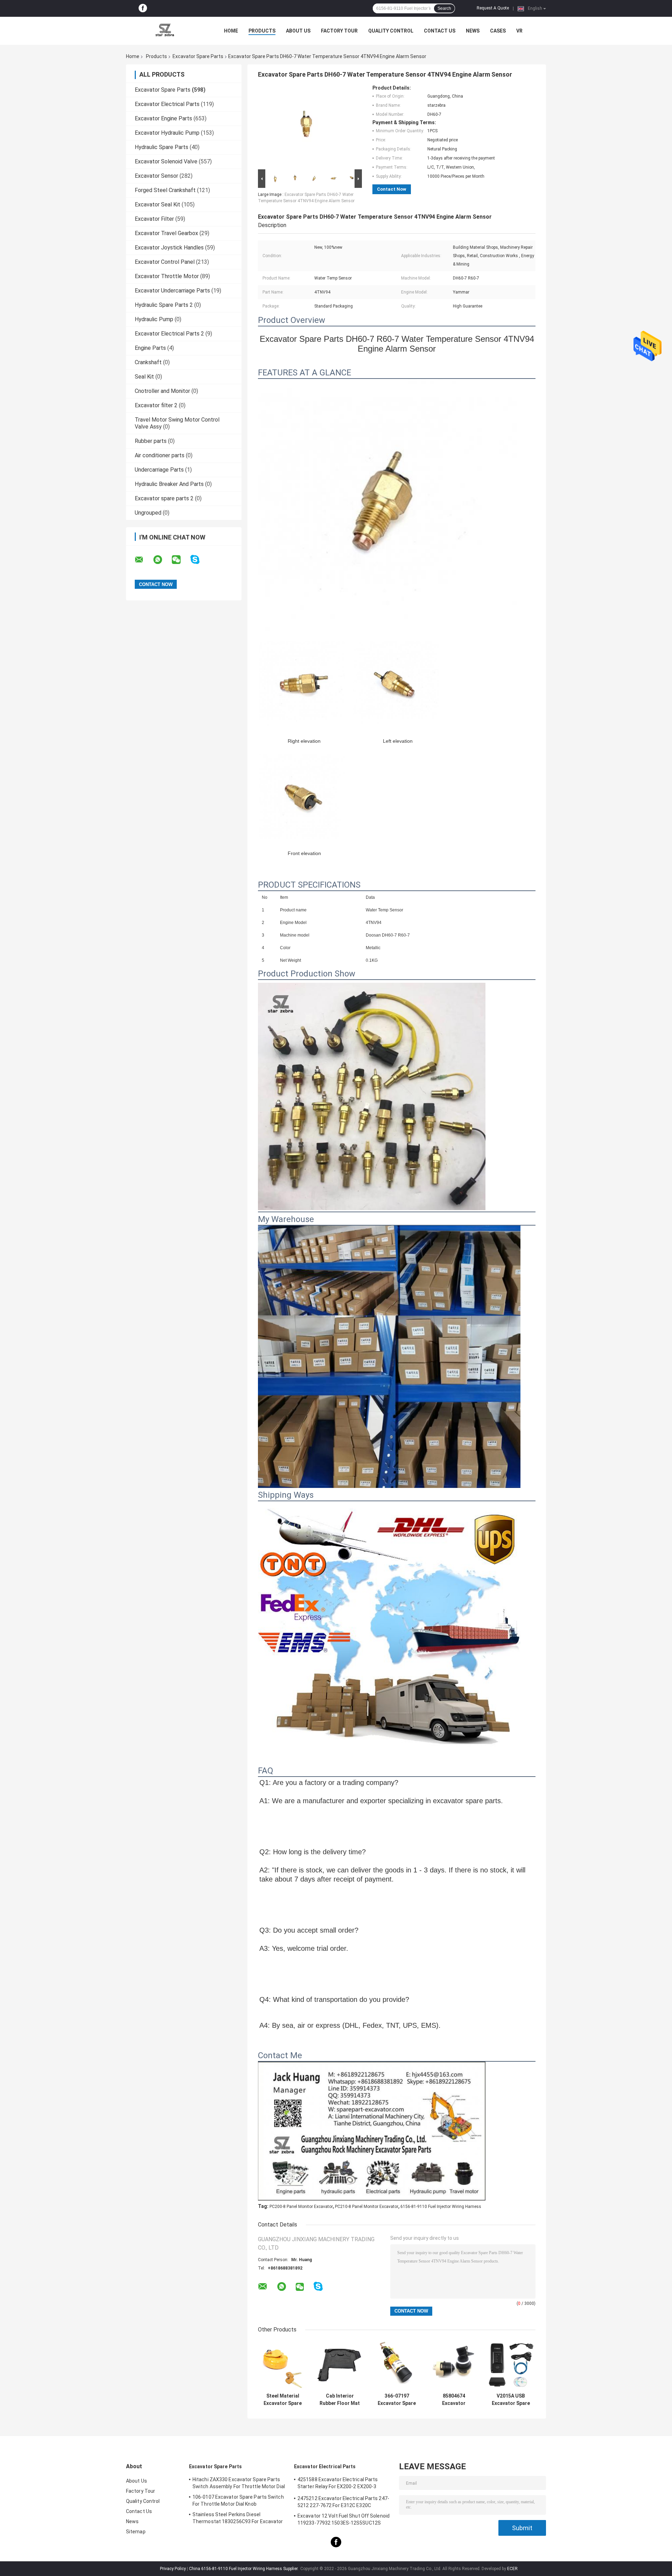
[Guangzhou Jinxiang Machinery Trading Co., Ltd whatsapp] (162, 560)
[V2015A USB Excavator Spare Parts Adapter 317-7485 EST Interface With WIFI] (511, 2365)
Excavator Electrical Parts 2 (169, 334)
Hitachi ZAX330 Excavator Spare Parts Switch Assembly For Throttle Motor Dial (239, 2483)
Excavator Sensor (156, 176)
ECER (512, 2569)
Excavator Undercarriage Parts (172, 291)
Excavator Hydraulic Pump (167, 133)
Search (444, 8)
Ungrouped (148, 513)
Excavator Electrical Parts (167, 104)
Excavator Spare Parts (198, 56)
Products (262, 31)
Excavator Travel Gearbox (166, 233)
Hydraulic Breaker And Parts (169, 484)
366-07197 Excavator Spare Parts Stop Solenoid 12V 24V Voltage (397, 2400)
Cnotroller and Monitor (162, 391)
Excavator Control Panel (165, 262)
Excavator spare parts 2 (164, 498)
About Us (298, 31)
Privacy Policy (173, 2569)
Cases (498, 31)
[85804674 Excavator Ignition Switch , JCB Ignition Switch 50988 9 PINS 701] (454, 2365)
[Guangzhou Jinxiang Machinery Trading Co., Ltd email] (143, 560)
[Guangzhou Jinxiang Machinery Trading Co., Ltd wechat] (181, 560)
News (473, 31)
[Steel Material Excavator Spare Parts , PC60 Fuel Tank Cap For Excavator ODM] (283, 2365)
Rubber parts (151, 441)
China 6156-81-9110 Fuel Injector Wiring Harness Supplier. (244, 2569)
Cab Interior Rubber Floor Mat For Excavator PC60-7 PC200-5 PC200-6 (340, 2400)
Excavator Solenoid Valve (166, 161)
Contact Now (392, 189)
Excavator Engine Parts (163, 118)
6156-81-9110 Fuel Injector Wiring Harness (441, 2207)
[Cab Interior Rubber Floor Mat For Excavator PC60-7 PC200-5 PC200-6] (340, 2365)
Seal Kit (144, 377)
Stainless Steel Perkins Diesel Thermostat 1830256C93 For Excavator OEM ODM (238, 2519)
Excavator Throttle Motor (167, 276)
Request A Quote (493, 8)
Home (231, 31)
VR (519, 31)
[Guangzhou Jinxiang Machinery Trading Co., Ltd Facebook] (143, 8)
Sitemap (136, 2532)
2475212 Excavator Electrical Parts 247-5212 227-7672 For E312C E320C (343, 2502)
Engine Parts (150, 348)
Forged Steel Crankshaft (165, 190)
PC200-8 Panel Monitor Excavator (301, 2207)
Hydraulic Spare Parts (162, 147)
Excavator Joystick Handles (169, 248)
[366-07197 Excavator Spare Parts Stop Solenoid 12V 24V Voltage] (397, 2365)
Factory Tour (339, 31)
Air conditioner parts (160, 455)
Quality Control (391, 31)
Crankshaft (148, 362)
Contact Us (440, 31)
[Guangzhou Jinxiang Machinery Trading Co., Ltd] (164, 31)
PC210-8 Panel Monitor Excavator (367, 2207)
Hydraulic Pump (154, 319)
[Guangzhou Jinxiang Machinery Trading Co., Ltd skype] (199, 560)
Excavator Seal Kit (157, 204)
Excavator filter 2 (156, 405)
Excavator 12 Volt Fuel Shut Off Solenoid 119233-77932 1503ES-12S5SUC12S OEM (344, 2520)
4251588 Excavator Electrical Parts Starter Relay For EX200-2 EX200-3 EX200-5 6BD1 (338, 2484)
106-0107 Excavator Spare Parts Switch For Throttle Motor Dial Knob (238, 2500)
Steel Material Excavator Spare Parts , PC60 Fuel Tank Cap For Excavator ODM (283, 2400)
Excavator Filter (154, 219)
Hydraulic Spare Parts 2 (164, 305)
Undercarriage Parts (159, 470)
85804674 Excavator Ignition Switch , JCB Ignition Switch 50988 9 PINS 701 (454, 2400)
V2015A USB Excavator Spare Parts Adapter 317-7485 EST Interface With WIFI (511, 2400)
